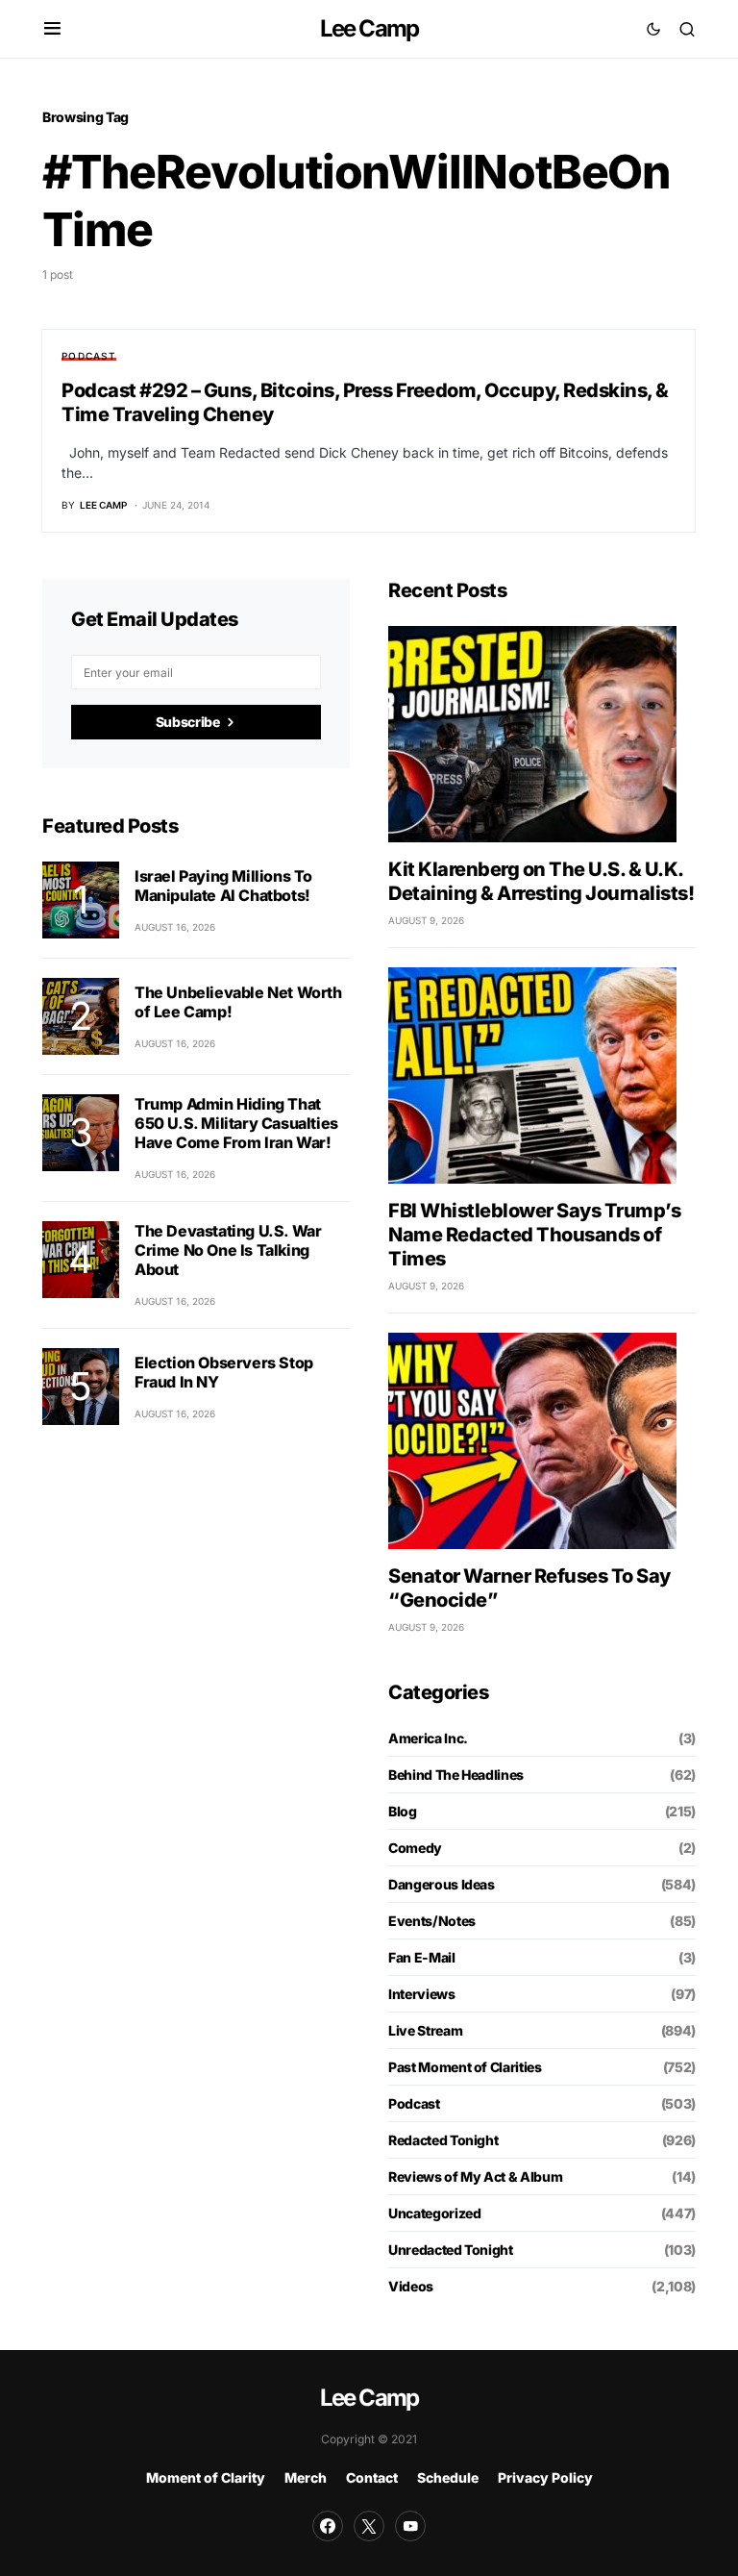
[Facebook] (328, 2526)
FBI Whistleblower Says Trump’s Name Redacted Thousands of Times (534, 1235)
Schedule (448, 2477)
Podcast (89, 356)
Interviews (422, 1994)
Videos (411, 2286)
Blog (403, 1811)
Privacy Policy (545, 2477)
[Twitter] (369, 2526)
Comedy (415, 1848)
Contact (372, 2477)
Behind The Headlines (456, 1775)
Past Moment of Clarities (465, 2067)
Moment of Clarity (206, 2477)
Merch (306, 2477)
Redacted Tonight (443, 2140)
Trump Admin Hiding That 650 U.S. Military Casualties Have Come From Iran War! (236, 1123)
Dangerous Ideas (442, 1884)
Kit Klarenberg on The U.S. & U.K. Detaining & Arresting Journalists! (541, 881)
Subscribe (188, 722)
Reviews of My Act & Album (475, 2176)
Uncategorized (434, 2213)
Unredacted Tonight (451, 2250)
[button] (52, 29)
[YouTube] (410, 2526)
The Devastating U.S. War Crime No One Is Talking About (228, 1250)
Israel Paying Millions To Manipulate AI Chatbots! (223, 886)
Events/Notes (432, 1921)
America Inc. (428, 1738)
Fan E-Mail (422, 1957)
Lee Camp (369, 28)
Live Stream (425, 2030)
